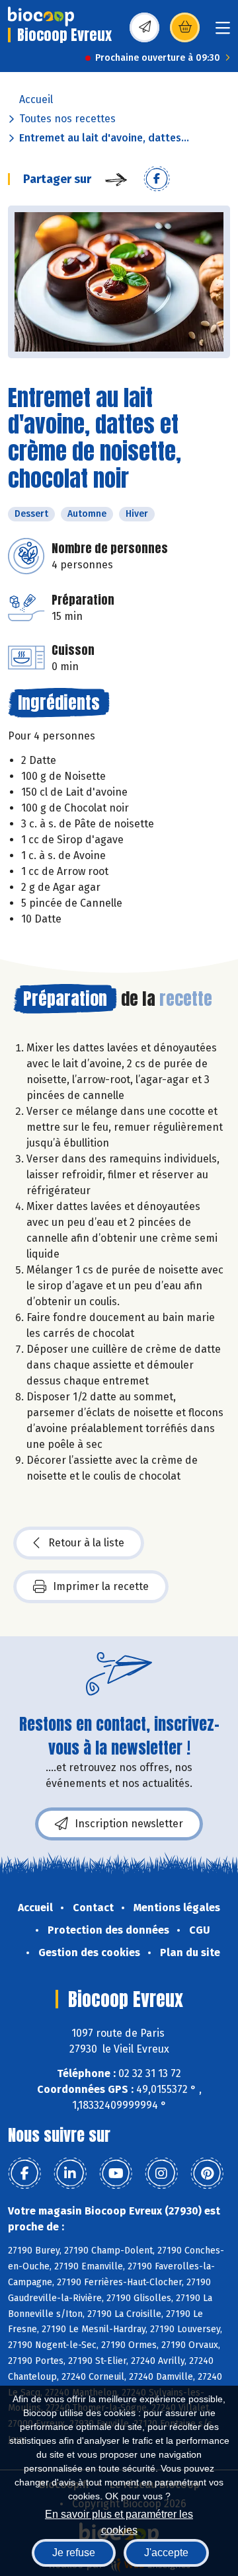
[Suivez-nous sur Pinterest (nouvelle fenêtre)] (207, 2174)
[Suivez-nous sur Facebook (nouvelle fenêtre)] (24, 2174)
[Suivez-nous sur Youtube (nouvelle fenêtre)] (116, 2174)
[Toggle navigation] (223, 32)
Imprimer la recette (101, 1586)
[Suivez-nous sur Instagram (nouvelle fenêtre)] (161, 2174)
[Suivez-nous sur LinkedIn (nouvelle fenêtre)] (70, 2174)
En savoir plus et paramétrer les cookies (119, 2521)
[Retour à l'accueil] (41, 17)
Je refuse (74, 2553)
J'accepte (166, 2553)
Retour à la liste (86, 1543)
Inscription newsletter (129, 1824)
